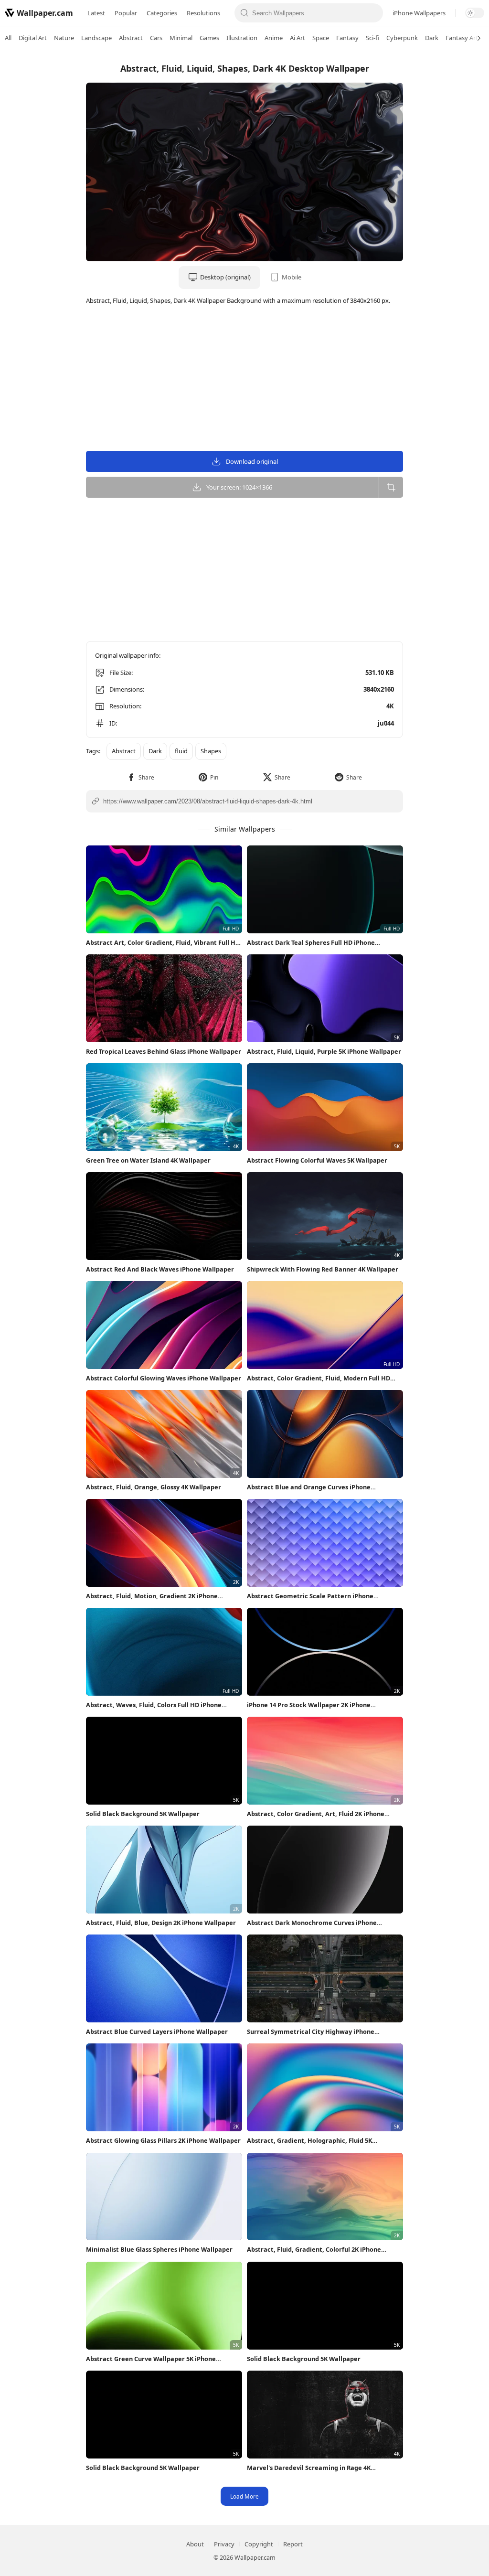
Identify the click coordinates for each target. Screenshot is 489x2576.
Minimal (181, 38)
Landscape (96, 38)
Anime (274, 38)
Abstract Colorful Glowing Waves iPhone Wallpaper (164, 1378)
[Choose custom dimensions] (391, 487)
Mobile (292, 277)
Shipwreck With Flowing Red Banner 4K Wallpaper (323, 1269)
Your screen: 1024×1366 (239, 487)
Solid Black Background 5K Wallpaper (143, 1814)
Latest (96, 13)
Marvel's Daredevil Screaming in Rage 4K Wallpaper (309, 2468)
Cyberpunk (402, 38)
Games (209, 38)
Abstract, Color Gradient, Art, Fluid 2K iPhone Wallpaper (316, 1814)
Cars (156, 38)
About (195, 2544)
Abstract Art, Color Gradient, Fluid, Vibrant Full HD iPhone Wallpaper (163, 943)
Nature (64, 38)
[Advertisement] (451, 198)
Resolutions (203, 13)
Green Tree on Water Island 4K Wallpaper (148, 1160)
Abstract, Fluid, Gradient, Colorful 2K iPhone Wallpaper (314, 2250)
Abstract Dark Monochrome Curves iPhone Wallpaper (312, 1923)
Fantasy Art (462, 38)
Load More (244, 2496)
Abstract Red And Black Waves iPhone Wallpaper (160, 1269)
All (8, 38)
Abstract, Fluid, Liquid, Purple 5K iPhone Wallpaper (324, 1051)
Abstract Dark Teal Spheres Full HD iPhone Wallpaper (311, 943)
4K (390, 706)
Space (321, 38)
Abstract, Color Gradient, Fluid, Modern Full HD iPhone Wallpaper (319, 1378)
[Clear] (373, 13)
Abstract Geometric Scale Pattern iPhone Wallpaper (310, 1596)
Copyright (259, 2544)
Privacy (224, 2544)
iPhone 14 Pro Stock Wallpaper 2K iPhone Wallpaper (309, 1705)
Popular (126, 13)
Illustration (242, 38)
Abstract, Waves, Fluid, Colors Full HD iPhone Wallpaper (154, 1705)
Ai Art (298, 38)
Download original (252, 461)
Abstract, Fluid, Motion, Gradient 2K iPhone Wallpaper (152, 1596)
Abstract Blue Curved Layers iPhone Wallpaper (157, 2031)
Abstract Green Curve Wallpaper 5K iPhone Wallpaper (151, 2359)
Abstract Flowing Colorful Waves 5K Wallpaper (317, 1160)
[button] (141, 777)
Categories (162, 13)
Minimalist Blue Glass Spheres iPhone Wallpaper (159, 2249)
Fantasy (347, 38)
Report (293, 2544)
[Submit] (244, 13)
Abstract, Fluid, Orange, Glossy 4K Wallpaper (154, 1487)
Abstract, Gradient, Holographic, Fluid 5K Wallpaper (309, 2141)
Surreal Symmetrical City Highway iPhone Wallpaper (311, 2032)
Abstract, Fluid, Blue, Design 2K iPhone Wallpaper (161, 1923)
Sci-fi (372, 38)
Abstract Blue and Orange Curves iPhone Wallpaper (309, 1487)
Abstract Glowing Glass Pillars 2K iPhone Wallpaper (163, 2140)
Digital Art (33, 38)
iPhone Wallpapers (419, 13)
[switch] (475, 13)
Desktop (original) (225, 277)
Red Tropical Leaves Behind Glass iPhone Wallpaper (164, 1051)
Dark (432, 38)
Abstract (131, 38)
